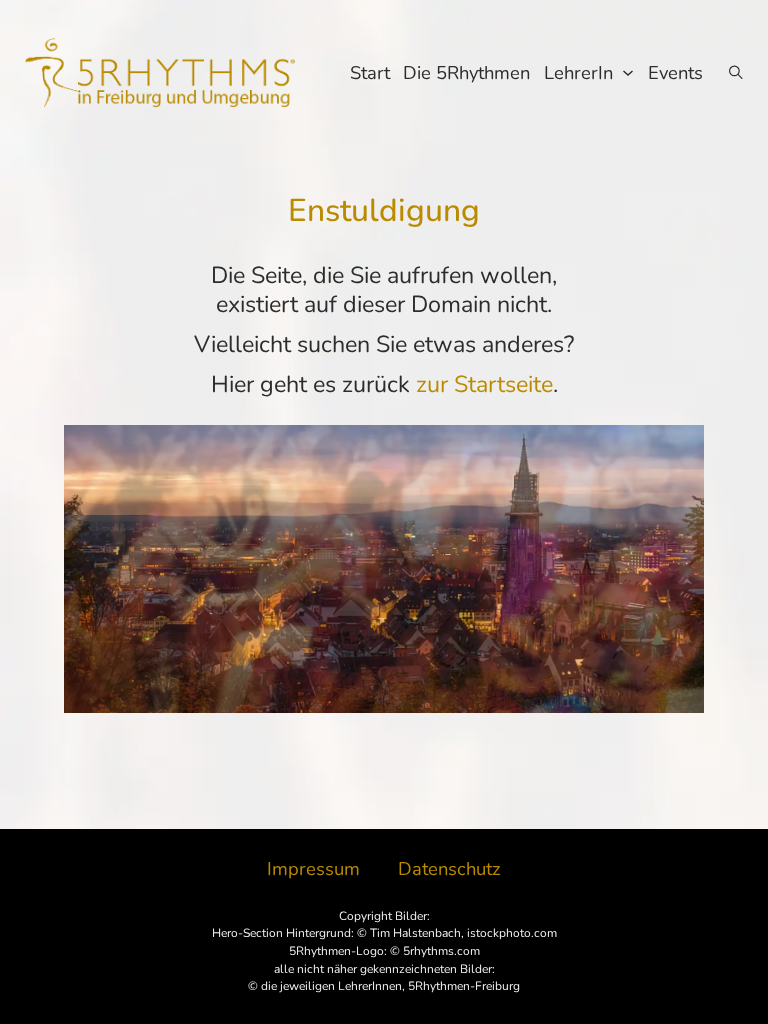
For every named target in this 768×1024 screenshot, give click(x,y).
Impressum (313, 869)
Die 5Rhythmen (466, 72)
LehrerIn (578, 72)
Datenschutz (449, 869)
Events (675, 72)
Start (370, 72)
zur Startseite (484, 384)
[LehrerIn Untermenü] (628, 73)
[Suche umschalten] (736, 72)
